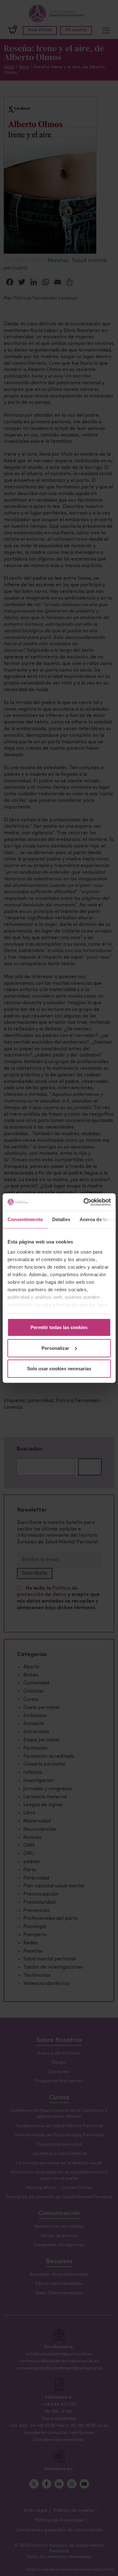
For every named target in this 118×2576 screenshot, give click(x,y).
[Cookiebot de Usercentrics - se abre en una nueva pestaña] (84, 1202)
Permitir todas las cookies (59, 1327)
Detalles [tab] (61, 1219)
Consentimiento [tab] (25, 1219)
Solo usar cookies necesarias (59, 1369)
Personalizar (55, 1348)
